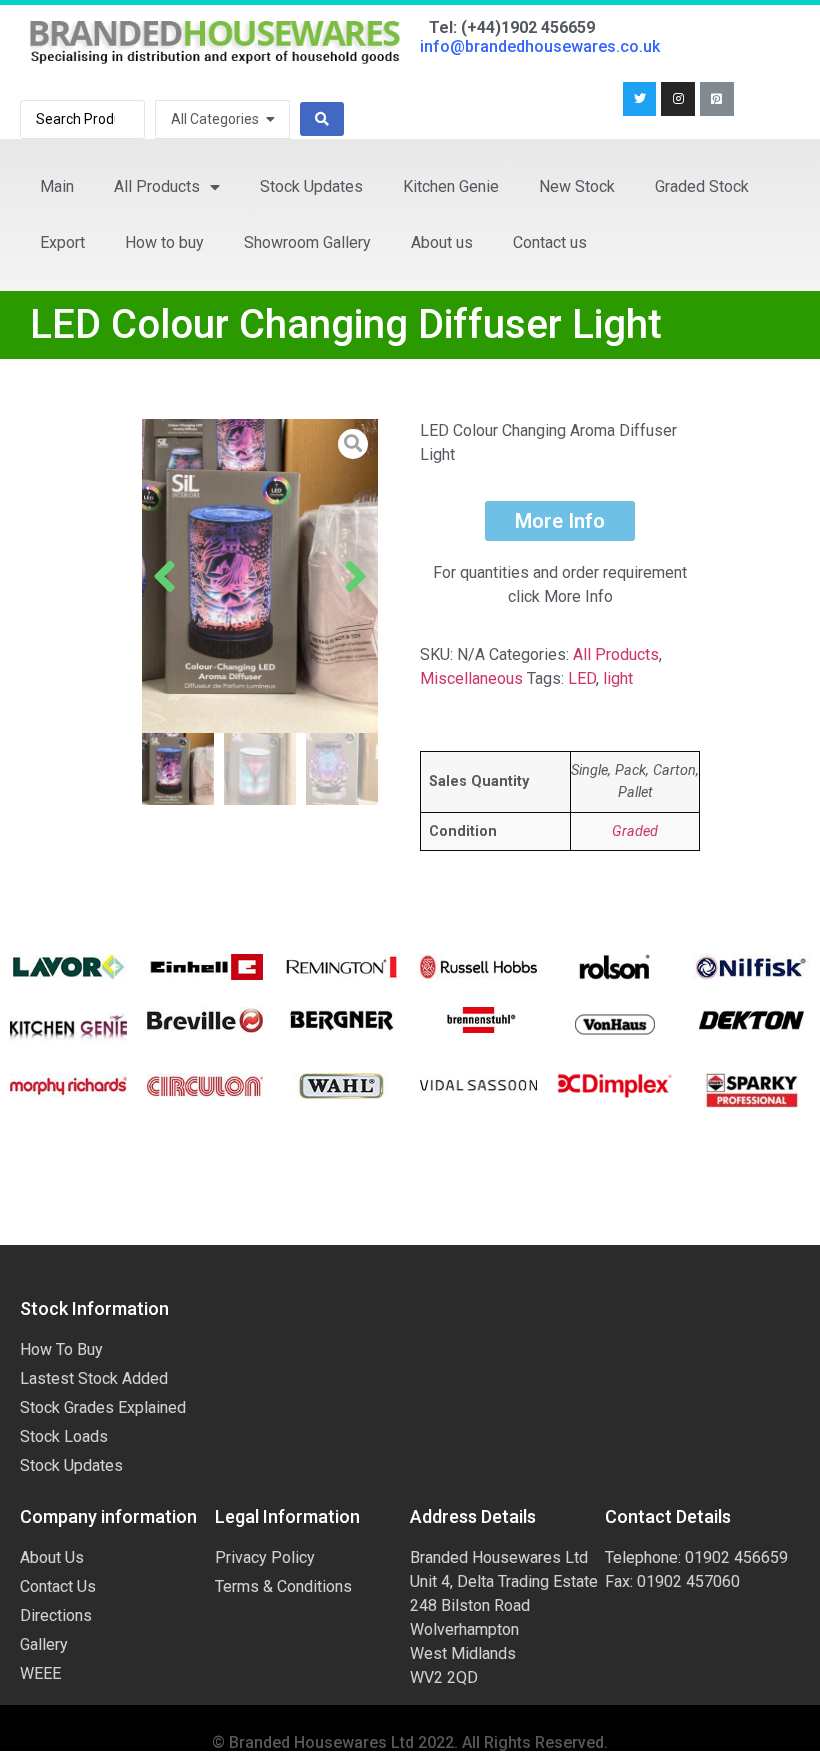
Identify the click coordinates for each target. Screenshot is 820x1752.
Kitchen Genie (451, 186)
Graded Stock (702, 186)
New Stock (577, 186)
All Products (157, 186)
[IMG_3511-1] (260, 576)
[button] (164, 576)
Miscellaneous (471, 678)
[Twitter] (640, 99)
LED (582, 678)
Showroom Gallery (307, 242)
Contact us (550, 242)
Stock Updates (311, 186)
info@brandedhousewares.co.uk (540, 46)
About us (442, 242)
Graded (635, 831)
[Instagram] (678, 99)
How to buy (164, 242)
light (618, 678)
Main (57, 186)
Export (62, 242)
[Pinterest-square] (717, 99)
